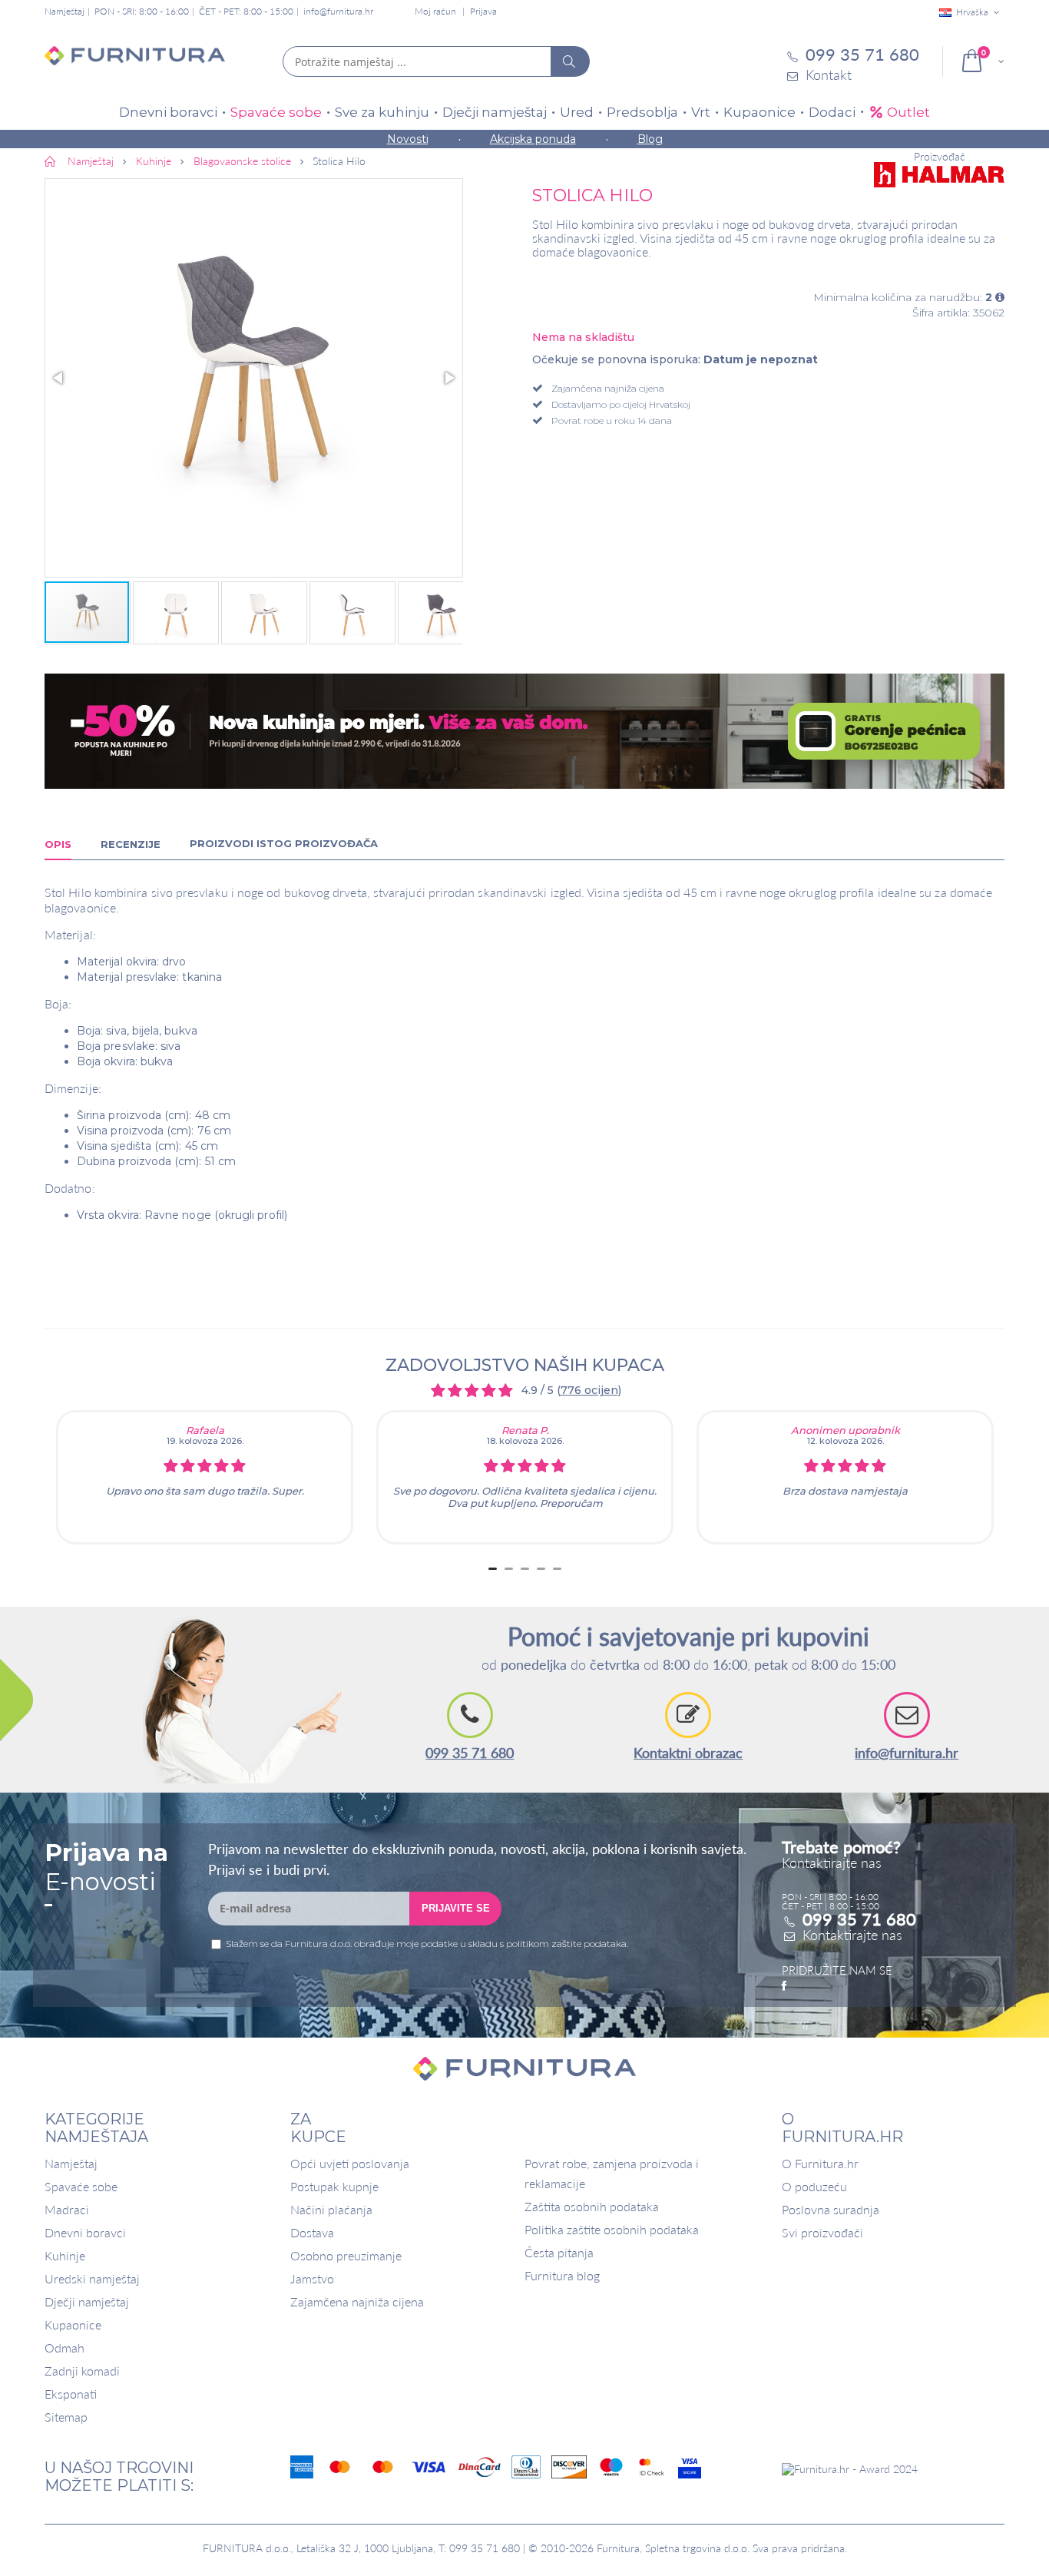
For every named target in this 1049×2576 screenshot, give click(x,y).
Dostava (312, 2232)
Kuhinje (65, 2255)
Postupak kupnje (334, 2186)
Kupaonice (759, 112)
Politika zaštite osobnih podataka (612, 2229)
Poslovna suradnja (831, 2209)
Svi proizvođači (822, 2232)
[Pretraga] (570, 61)
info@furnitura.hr (338, 11)
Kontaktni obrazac (688, 1753)
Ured (577, 112)
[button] (254, 378)
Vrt (701, 112)
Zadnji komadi (82, 2371)
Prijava (483, 11)
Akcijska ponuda (533, 139)
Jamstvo (312, 2278)
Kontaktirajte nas (852, 1935)
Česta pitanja (559, 2252)
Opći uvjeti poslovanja (350, 2163)
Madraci (67, 2209)
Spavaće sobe (276, 112)
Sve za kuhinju (382, 112)
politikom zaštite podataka (566, 1944)
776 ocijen (589, 1390)
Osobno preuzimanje (346, 2255)
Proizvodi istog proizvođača (284, 843)
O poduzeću (814, 2186)
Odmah (65, 2348)
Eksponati (71, 2394)
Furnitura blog (562, 2275)
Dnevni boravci (168, 112)
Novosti (408, 139)
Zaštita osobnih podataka (592, 2206)
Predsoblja (642, 112)
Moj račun (435, 11)
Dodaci (832, 112)
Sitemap (66, 2417)
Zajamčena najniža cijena (357, 2301)
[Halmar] (939, 175)
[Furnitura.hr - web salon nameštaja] (135, 61)
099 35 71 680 (470, 1753)
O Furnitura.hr (820, 2163)
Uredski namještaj (92, 2278)
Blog (650, 139)
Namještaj (71, 2163)
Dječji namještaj (495, 112)
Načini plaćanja (331, 2209)
